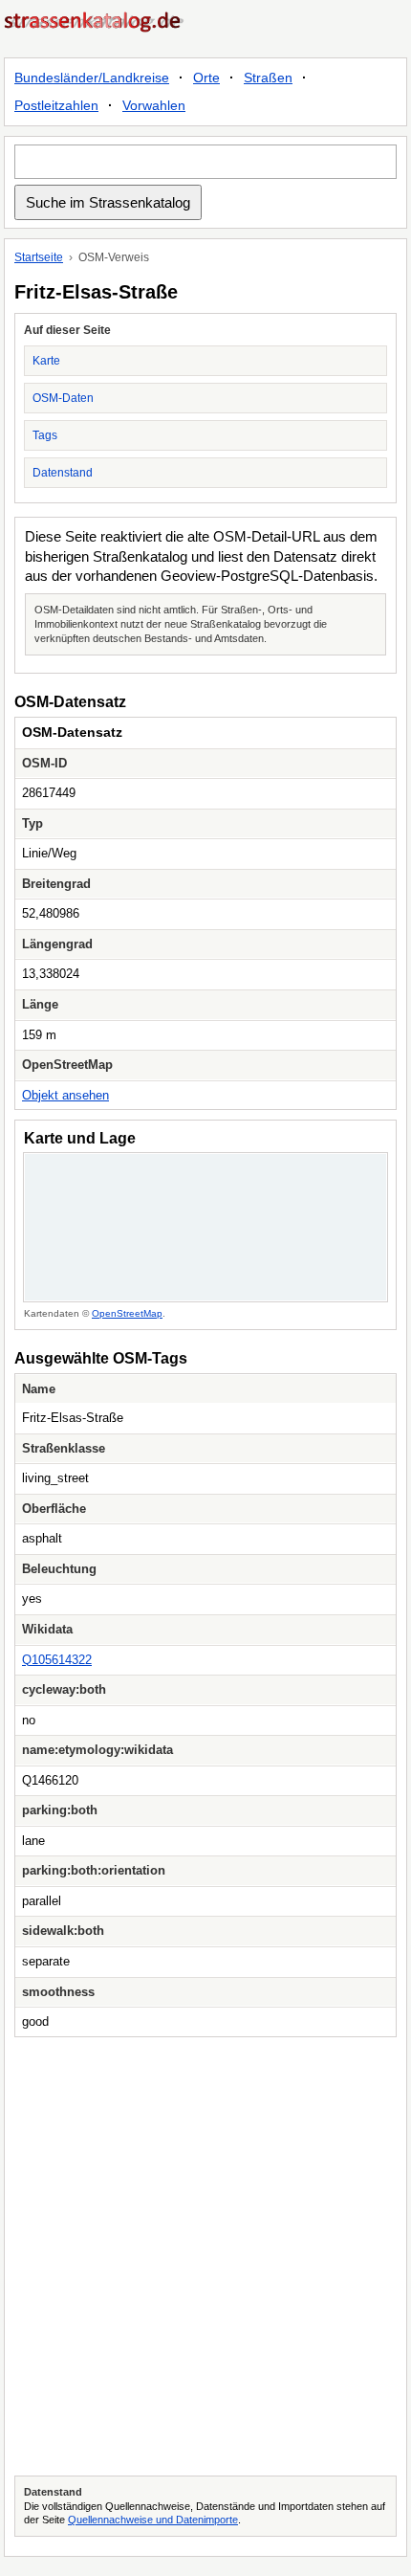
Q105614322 (57, 1660)
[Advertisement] (205, 2256)
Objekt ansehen (65, 1095)
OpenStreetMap (127, 1313)
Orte (206, 78)
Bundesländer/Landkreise (92, 78)
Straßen (268, 78)
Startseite (39, 257)
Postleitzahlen (56, 105)
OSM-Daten (63, 398)
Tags (45, 435)
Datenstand (63, 473)
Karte (46, 361)
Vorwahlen (154, 105)
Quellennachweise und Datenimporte (153, 2520)
